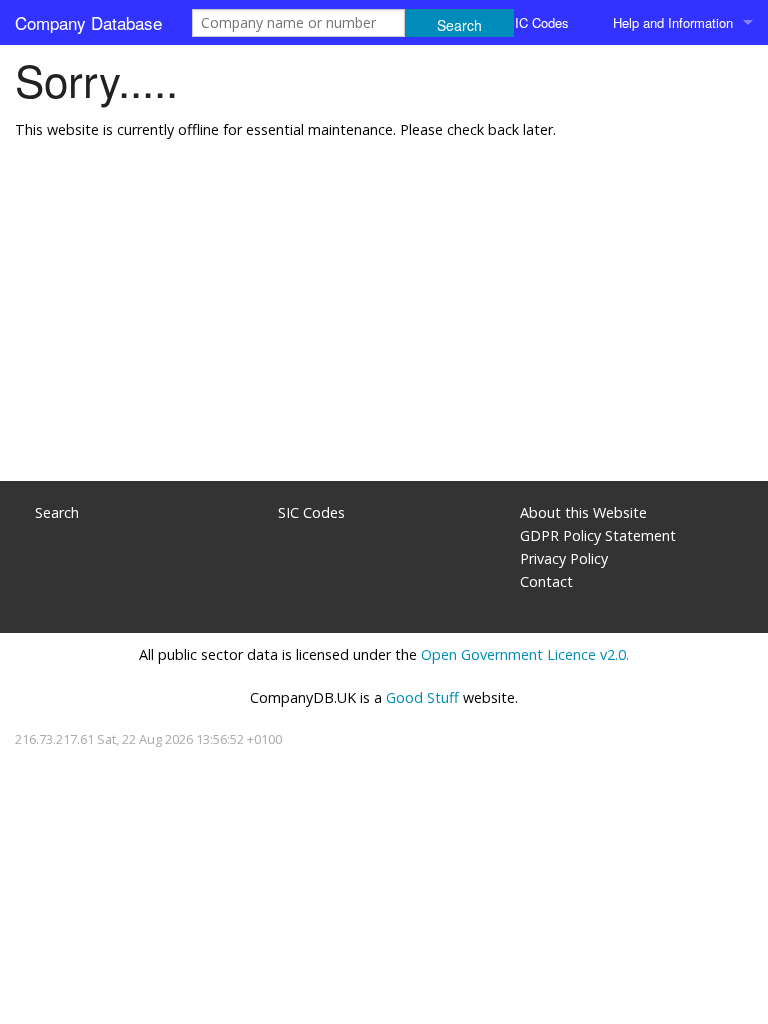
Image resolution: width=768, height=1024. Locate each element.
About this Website (583, 512)
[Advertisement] (384, 321)
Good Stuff (422, 697)
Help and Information (673, 22)
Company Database (88, 22)
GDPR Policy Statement (598, 535)
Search (57, 512)
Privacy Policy (564, 558)
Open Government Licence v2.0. (525, 654)
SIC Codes (537, 22)
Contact (546, 581)
